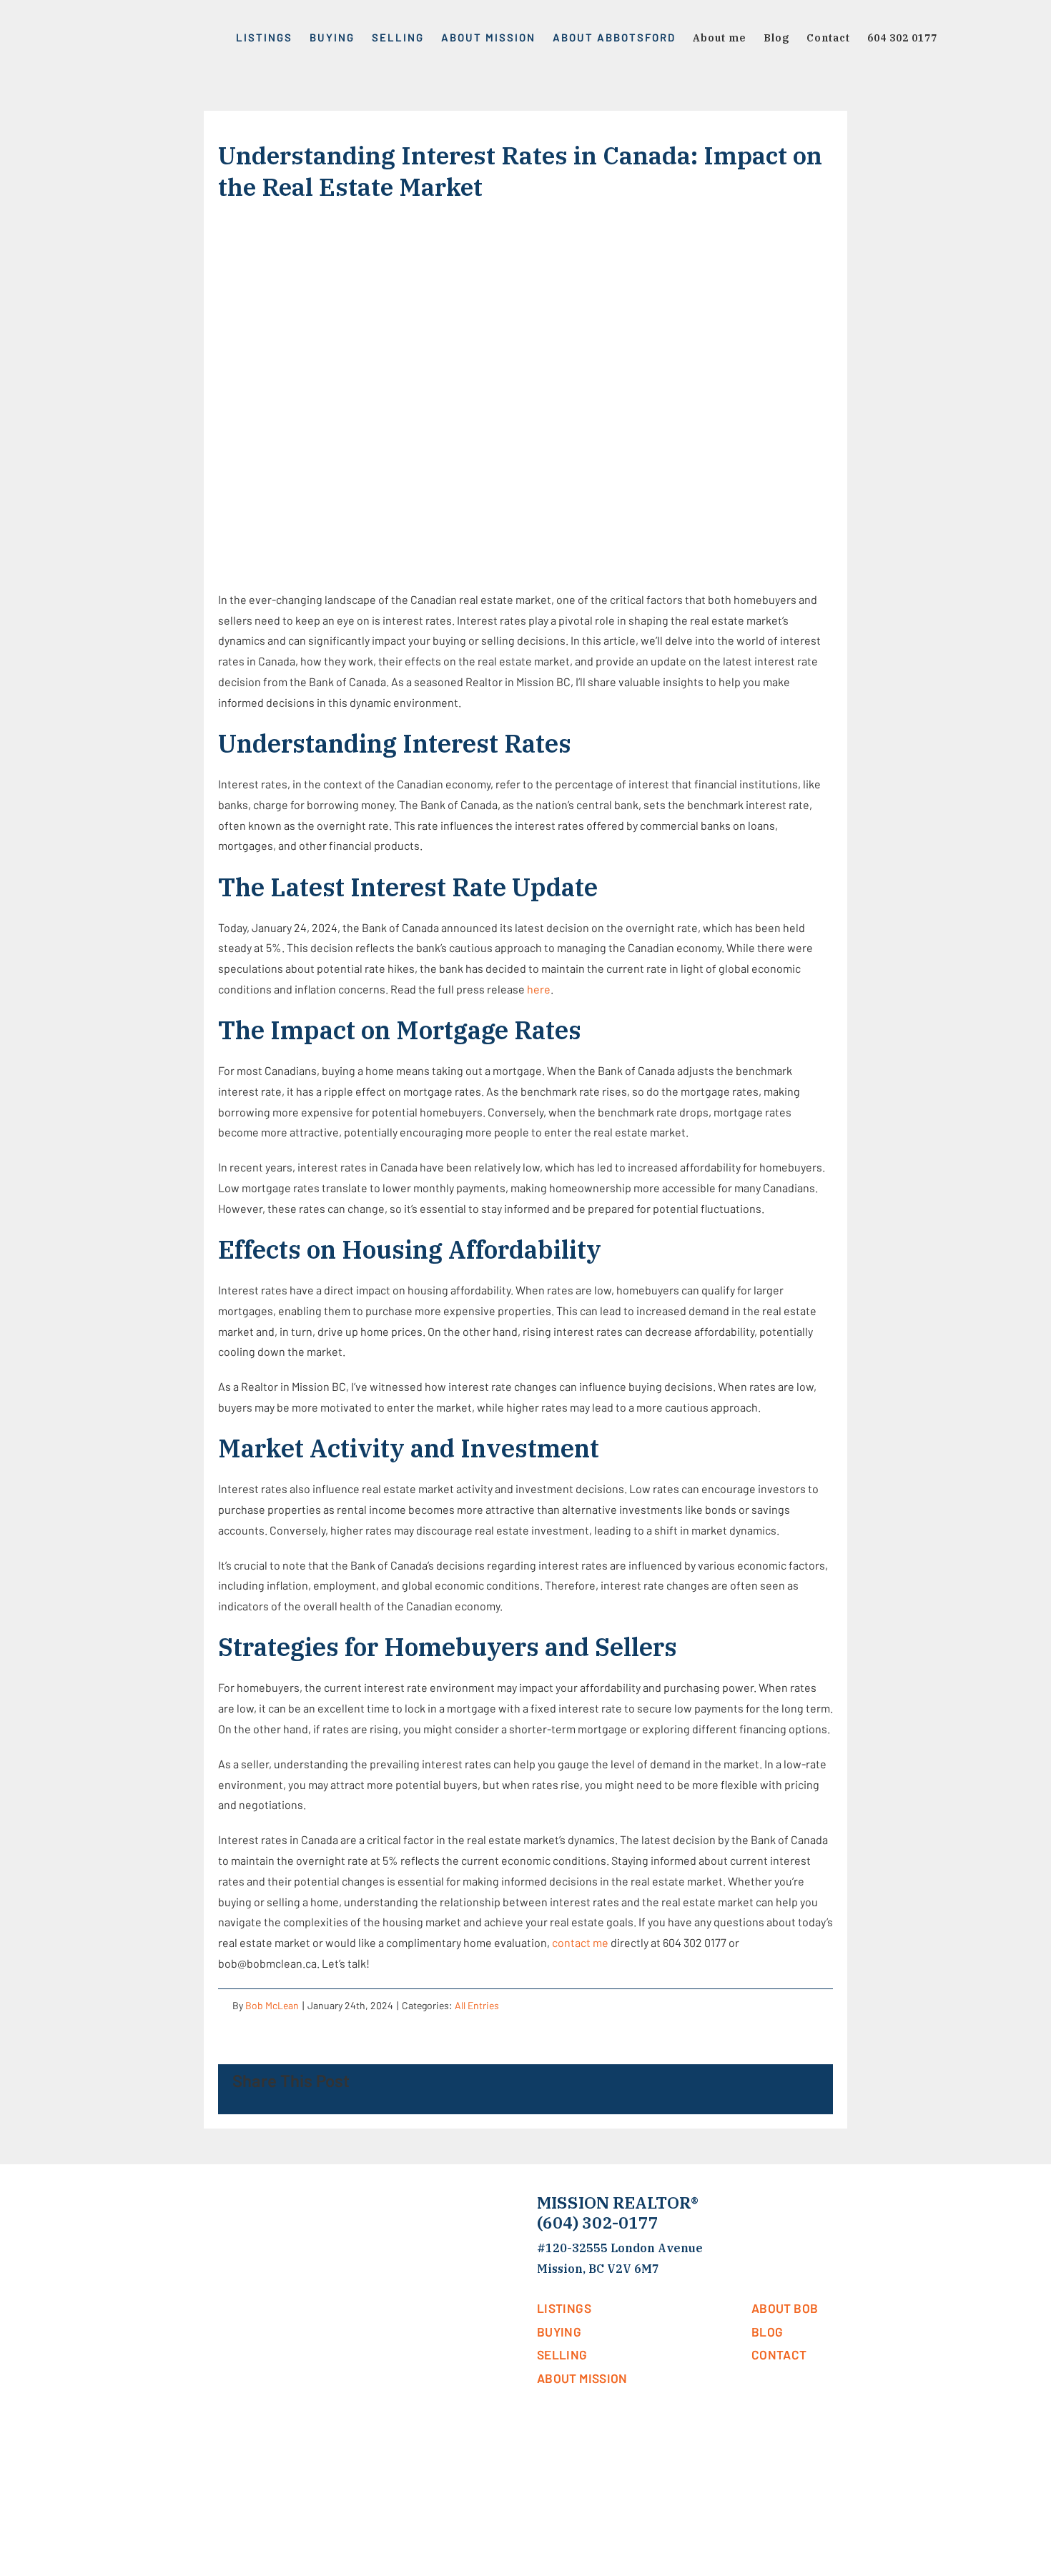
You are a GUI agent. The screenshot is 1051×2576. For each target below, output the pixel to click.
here (539, 989)
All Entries (477, 2005)
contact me (580, 1942)
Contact (779, 2354)
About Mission (582, 2378)
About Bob (785, 2308)
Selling (562, 2354)
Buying (559, 2331)
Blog (767, 2331)
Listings (564, 2308)
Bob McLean (272, 2005)
